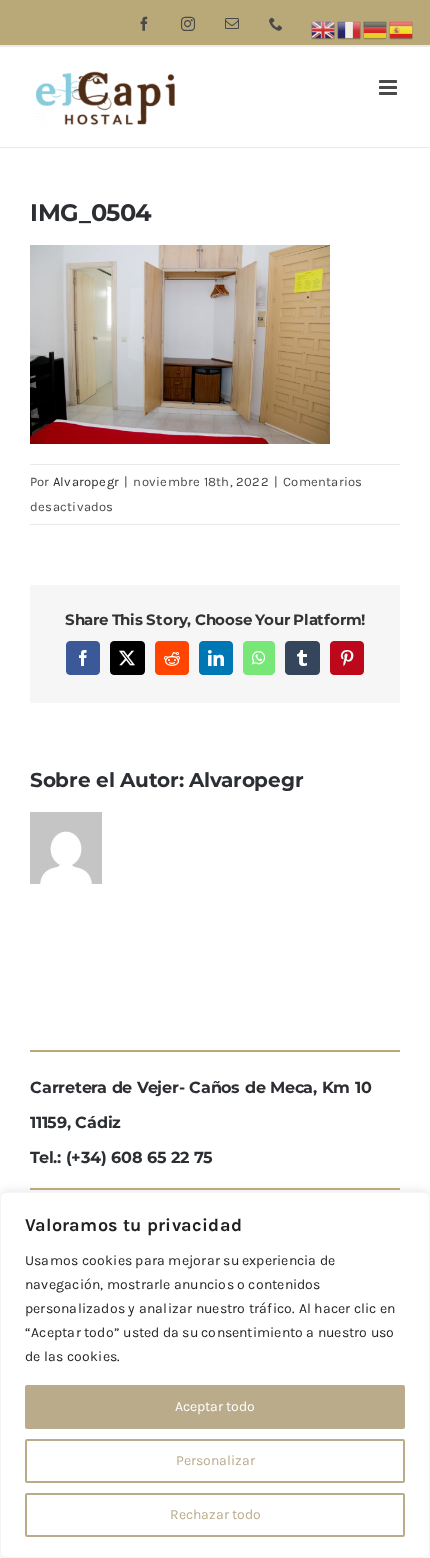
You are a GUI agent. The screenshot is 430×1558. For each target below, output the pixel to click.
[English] (324, 29)
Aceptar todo (215, 1406)
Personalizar (215, 1460)
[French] (350, 29)
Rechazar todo (215, 1514)
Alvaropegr (86, 481)
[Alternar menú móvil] (389, 87)
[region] (215, 1375)
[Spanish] (402, 29)
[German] (376, 29)
